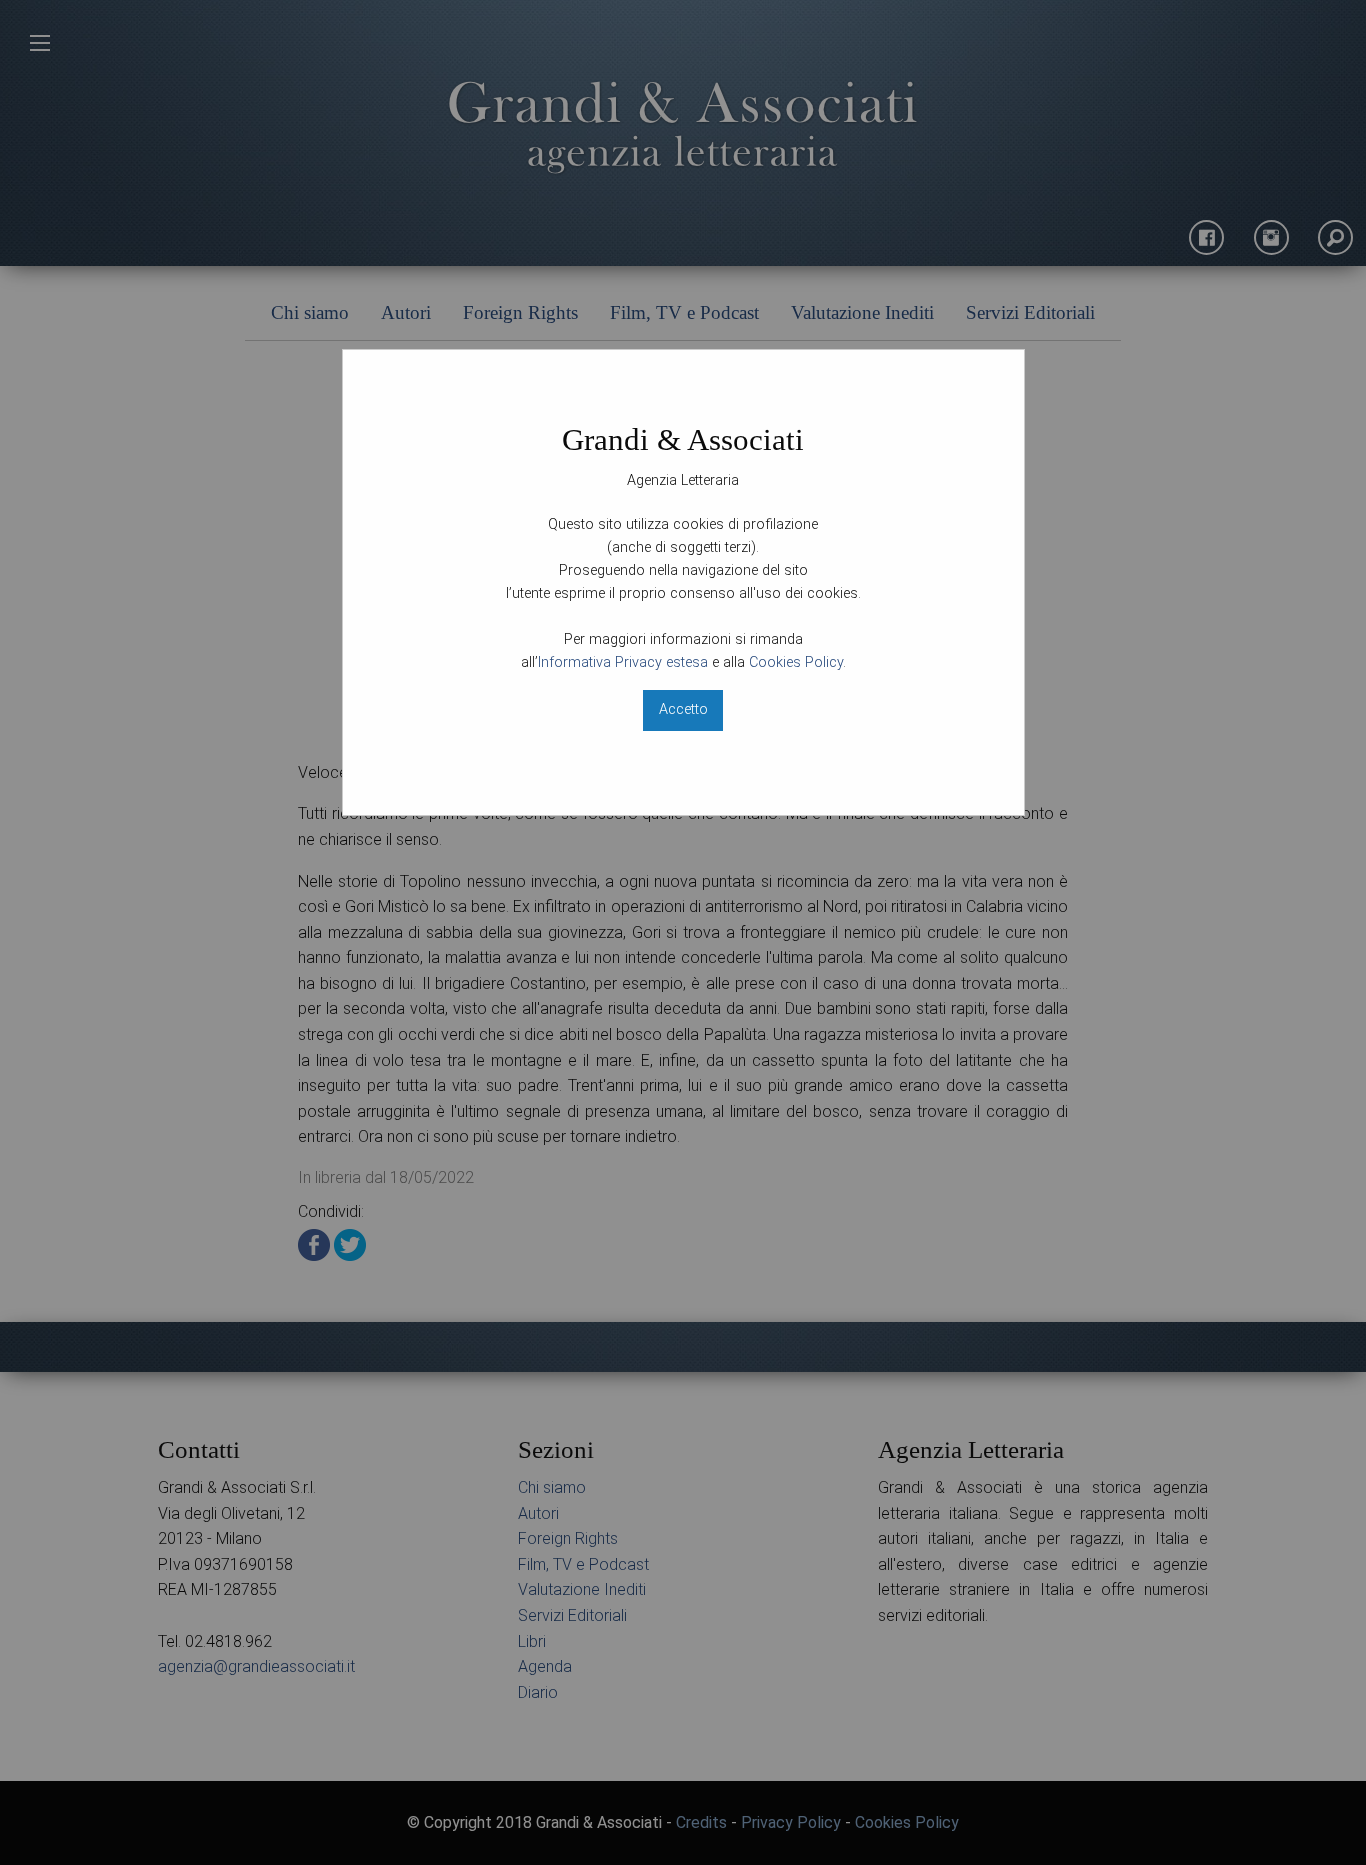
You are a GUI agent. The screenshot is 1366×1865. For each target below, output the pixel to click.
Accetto (683, 709)
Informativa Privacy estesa (623, 662)
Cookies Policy (796, 662)
